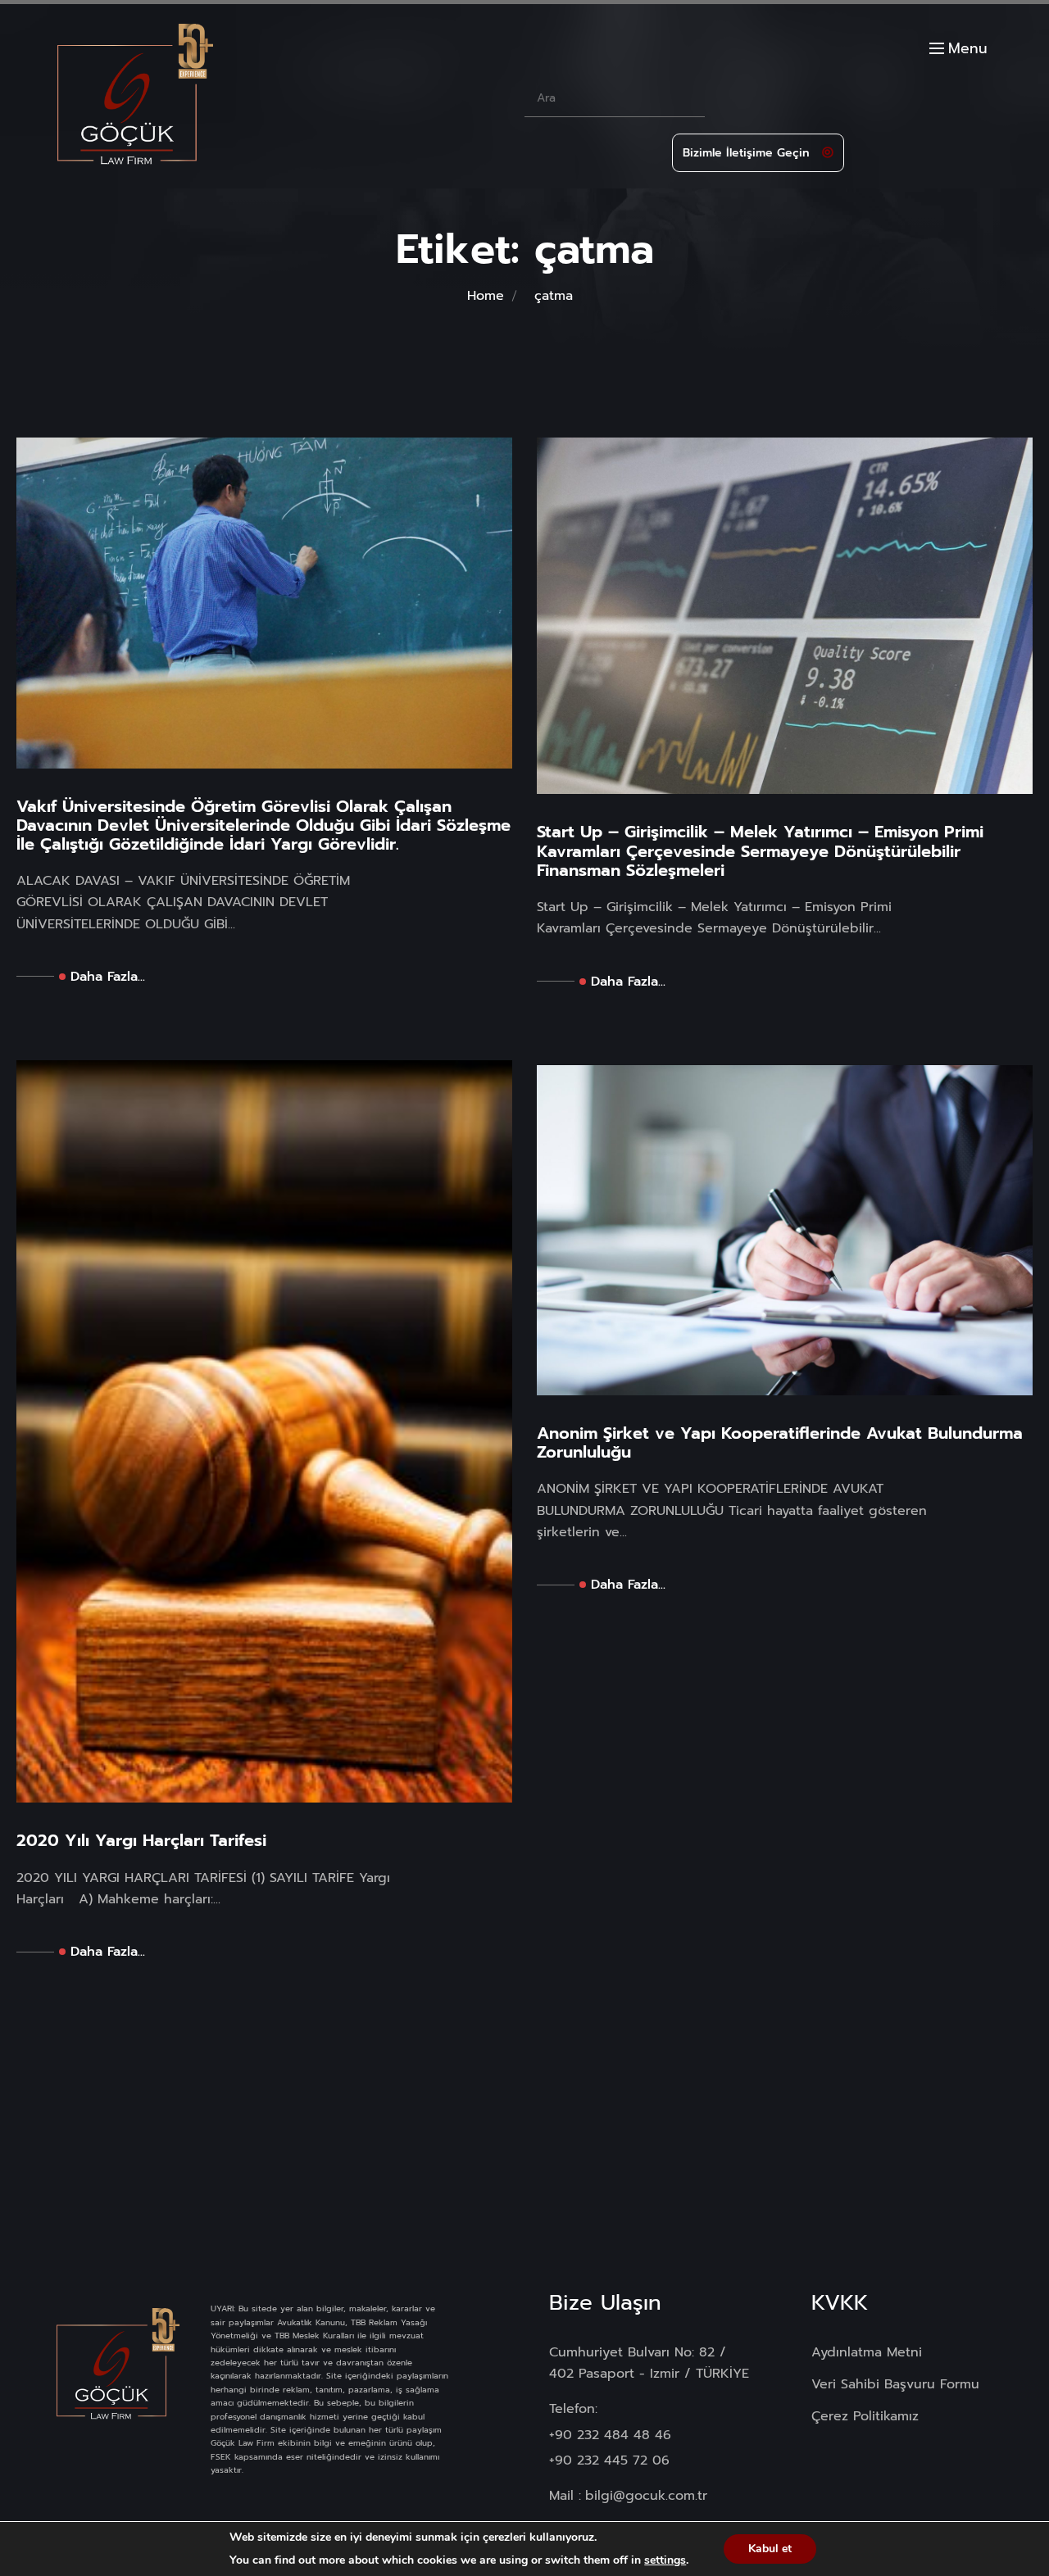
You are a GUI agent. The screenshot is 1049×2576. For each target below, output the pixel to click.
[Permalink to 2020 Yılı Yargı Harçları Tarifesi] (264, 1431)
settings (665, 2560)
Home (486, 296)
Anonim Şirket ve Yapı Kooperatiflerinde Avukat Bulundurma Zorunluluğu (780, 1443)
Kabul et (770, 2549)
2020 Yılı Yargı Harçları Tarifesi (141, 1841)
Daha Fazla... (108, 977)
